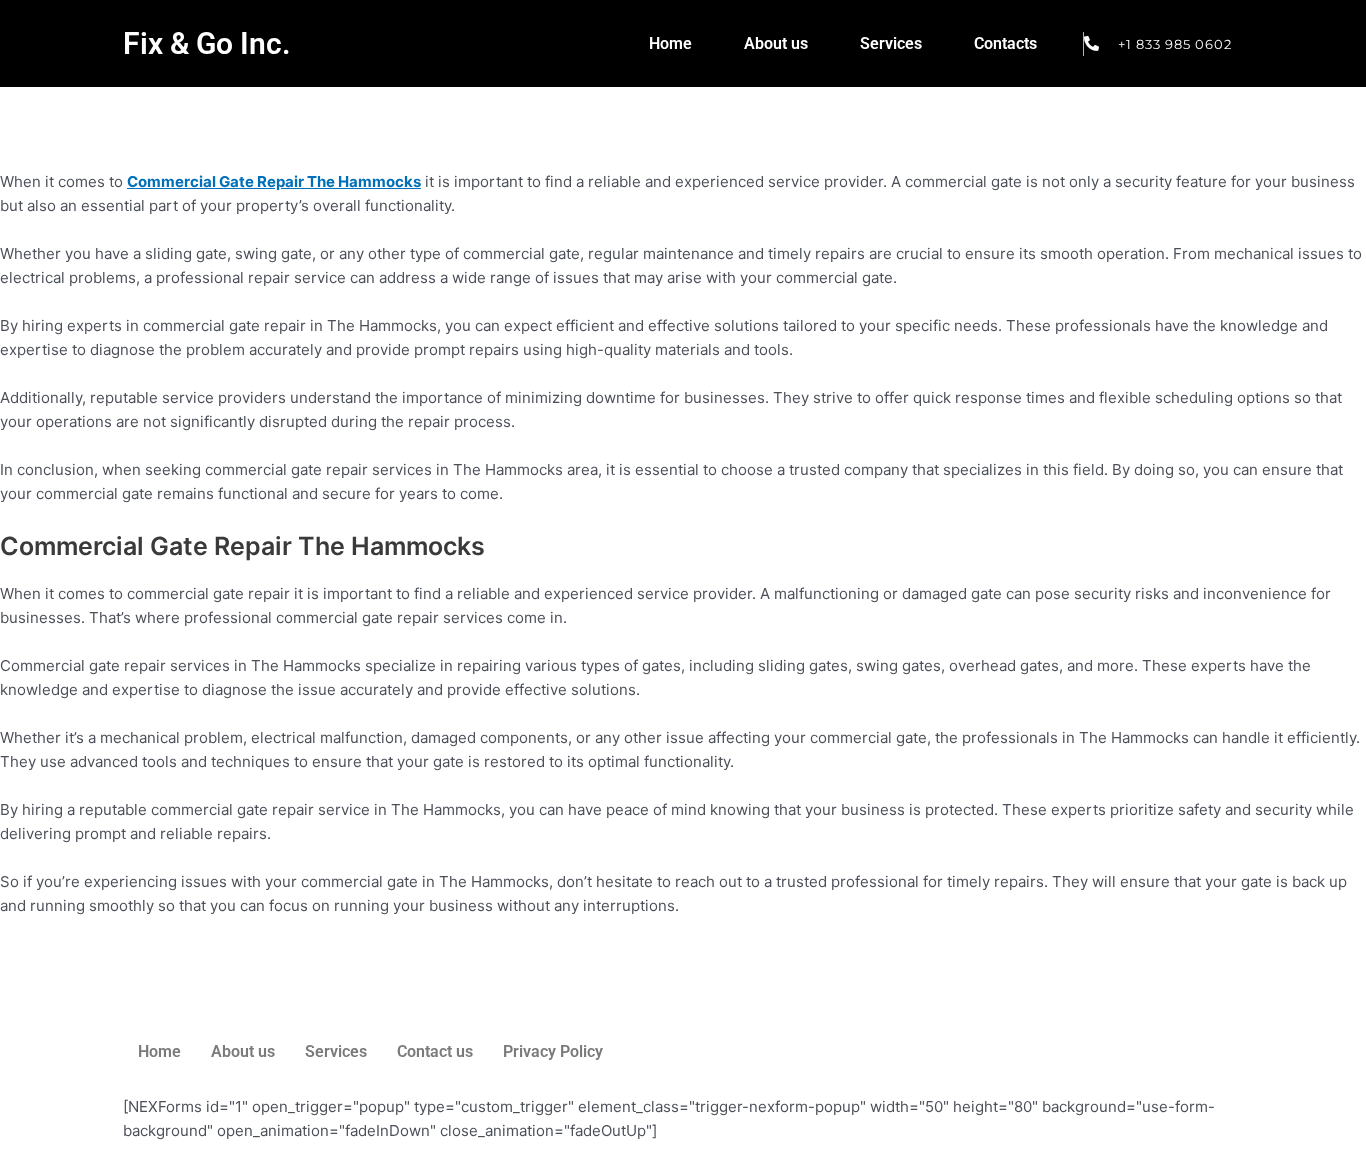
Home (670, 43)
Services (891, 43)
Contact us (435, 1051)
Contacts (1005, 43)
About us (776, 43)
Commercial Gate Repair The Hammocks (274, 181)
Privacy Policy (553, 1051)
